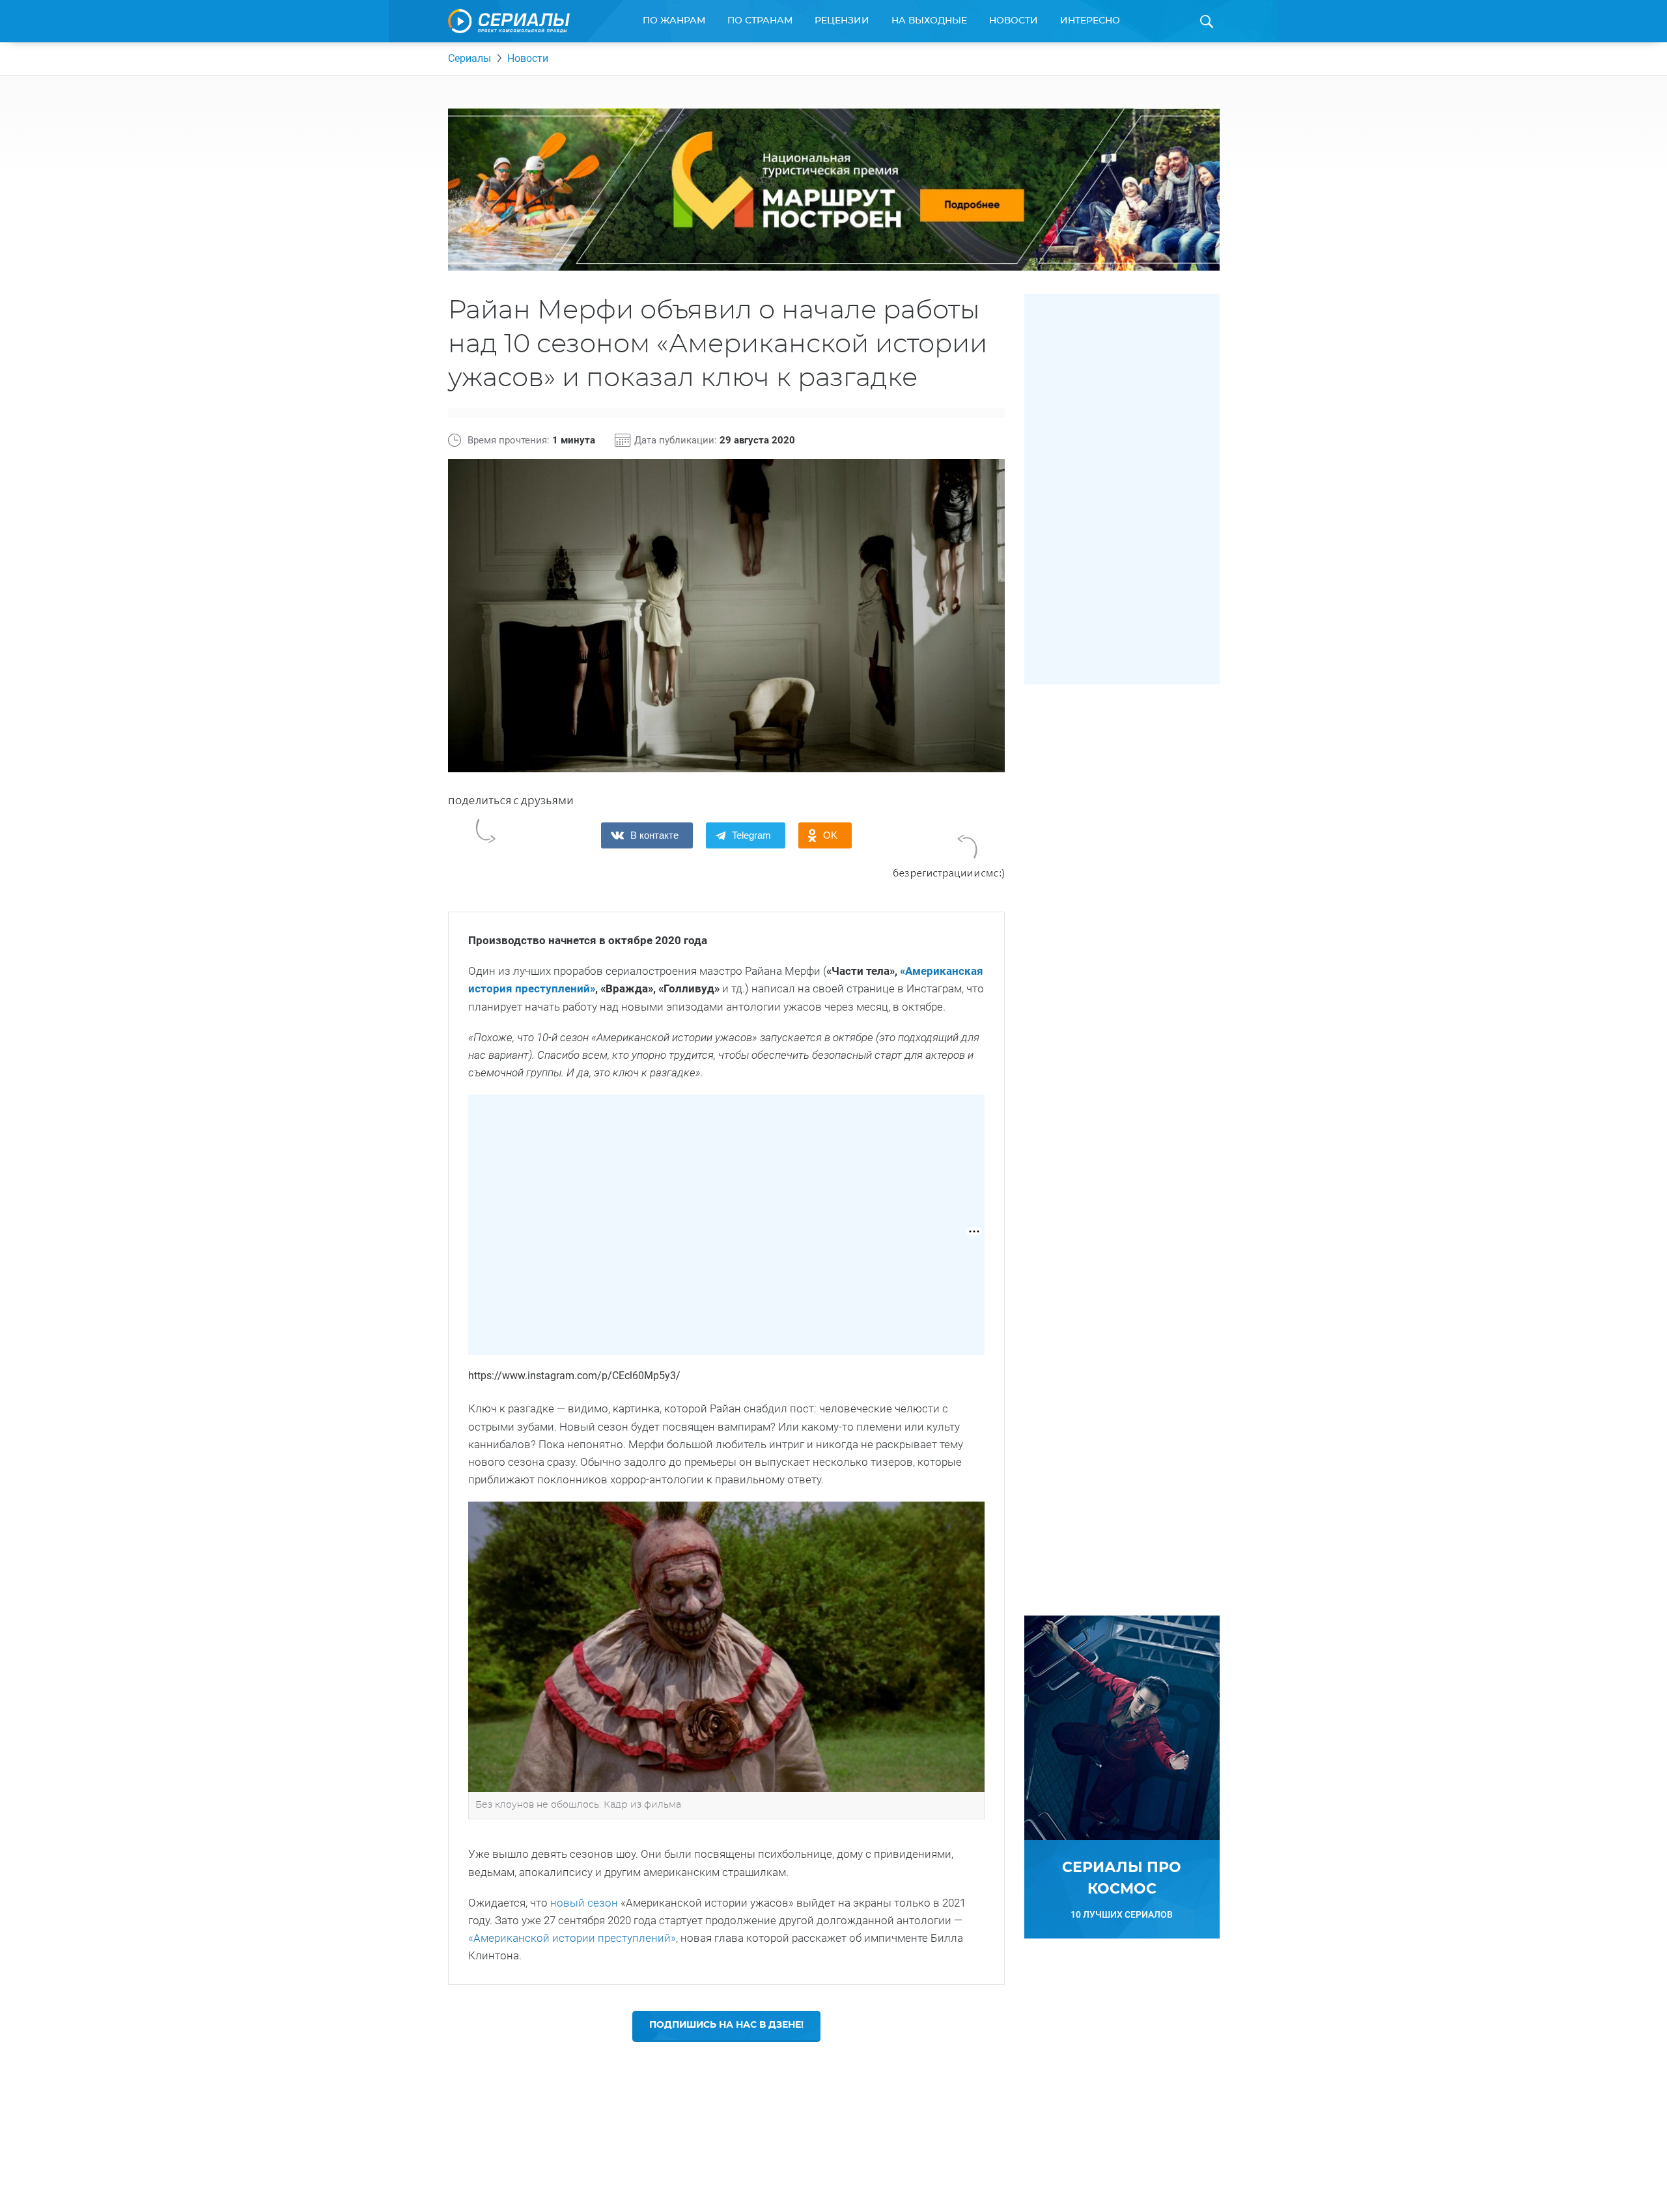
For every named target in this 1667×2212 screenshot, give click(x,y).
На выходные (929, 21)
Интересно (1090, 21)
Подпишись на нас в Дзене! (726, 2025)
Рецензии (842, 21)
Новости (1014, 21)
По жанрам (674, 21)
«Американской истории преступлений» (572, 1938)
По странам (760, 21)
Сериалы (469, 58)
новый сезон (584, 1903)
